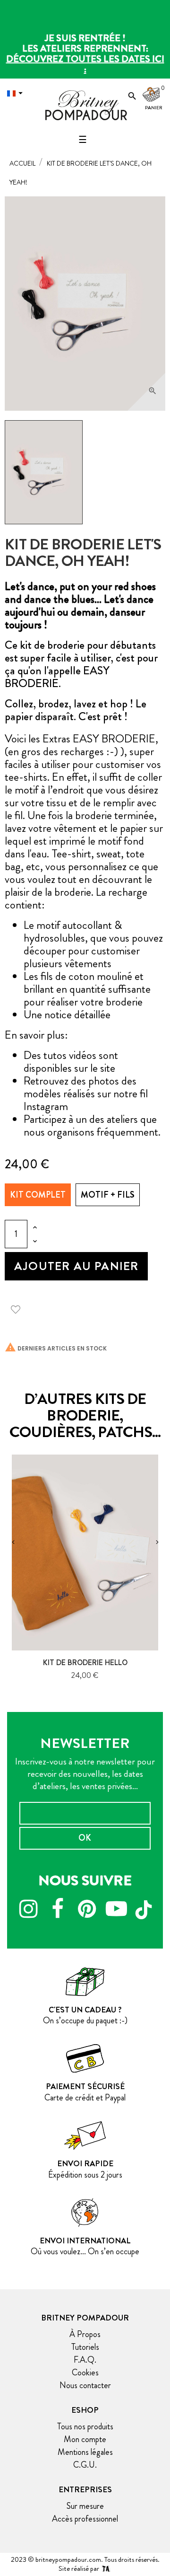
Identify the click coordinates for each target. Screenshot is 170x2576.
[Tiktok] (145, 1906)
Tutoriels (85, 2347)
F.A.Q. (85, 2360)
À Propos (85, 2334)
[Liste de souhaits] (19, 1308)
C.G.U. (85, 2465)
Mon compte (85, 2439)
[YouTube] (116, 1910)
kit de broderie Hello (85, 1663)
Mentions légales (85, 2452)
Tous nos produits (85, 2426)
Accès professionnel (85, 2519)
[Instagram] (28, 1910)
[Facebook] (58, 1910)
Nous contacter (85, 2385)
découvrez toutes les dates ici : (85, 64)
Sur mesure (85, 2506)
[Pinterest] (87, 1910)
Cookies (85, 2373)
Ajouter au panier (76, 1266)
